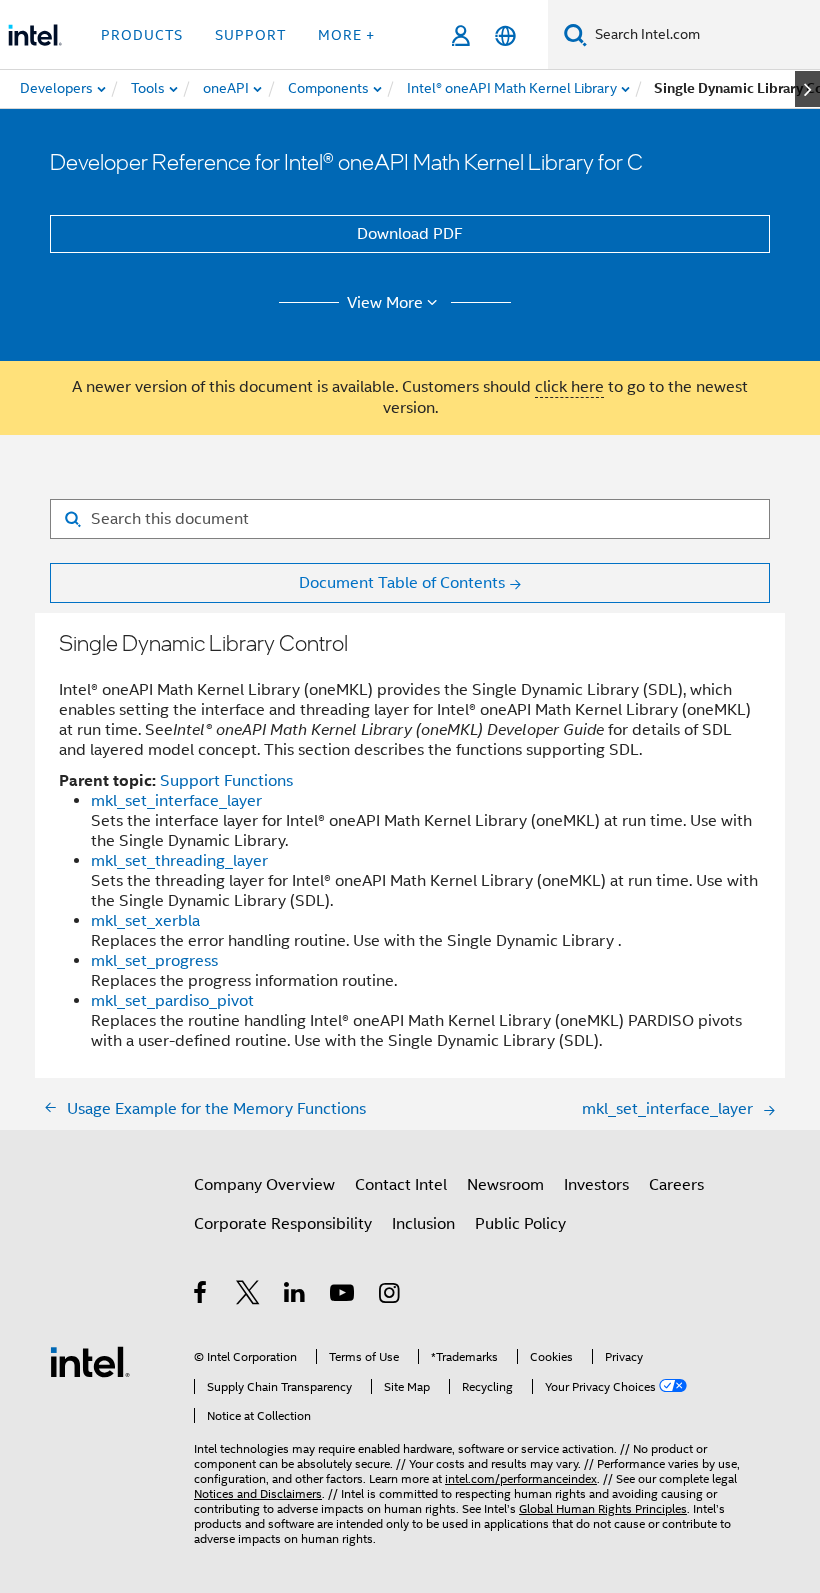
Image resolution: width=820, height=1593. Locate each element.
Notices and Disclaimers (258, 1493)
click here (569, 387)
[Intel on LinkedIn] (295, 1296)
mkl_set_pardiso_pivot (172, 1001)
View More (385, 303)
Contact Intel (401, 1185)
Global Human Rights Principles (603, 1508)
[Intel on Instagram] (390, 1296)
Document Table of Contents (402, 583)
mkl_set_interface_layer (176, 801)
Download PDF (410, 234)
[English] (505, 35)
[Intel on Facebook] (201, 1296)
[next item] (807, 89)
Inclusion (423, 1224)
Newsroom (505, 1185)
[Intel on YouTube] (343, 1296)
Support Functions (226, 781)
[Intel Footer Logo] (90, 1361)
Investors (596, 1185)
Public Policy (520, 1224)
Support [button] (250, 35)
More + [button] (346, 35)
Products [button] (142, 35)
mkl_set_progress (154, 961)
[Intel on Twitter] (248, 1296)
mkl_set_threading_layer (179, 861)
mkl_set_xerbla (145, 921)
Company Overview (264, 1185)
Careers (676, 1185)
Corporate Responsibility (283, 1224)
